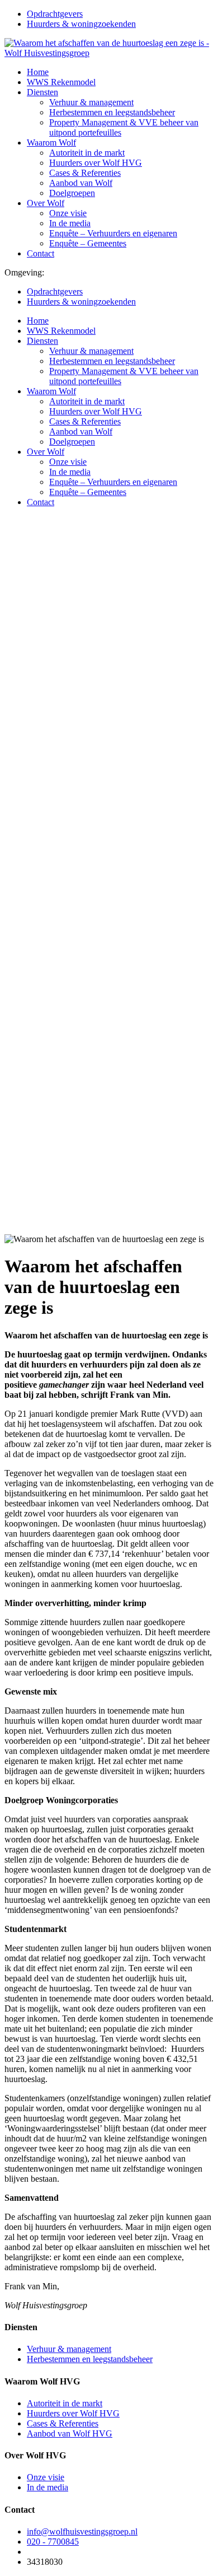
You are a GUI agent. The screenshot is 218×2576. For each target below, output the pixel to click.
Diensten (42, 92)
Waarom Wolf (51, 143)
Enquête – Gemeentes (88, 243)
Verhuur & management (91, 102)
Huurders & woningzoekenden (81, 24)
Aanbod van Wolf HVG (70, 2433)
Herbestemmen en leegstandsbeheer (112, 112)
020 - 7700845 (53, 2542)
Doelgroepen (72, 193)
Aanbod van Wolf (81, 183)
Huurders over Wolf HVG (96, 163)
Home (38, 72)
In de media (70, 223)
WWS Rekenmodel (61, 82)
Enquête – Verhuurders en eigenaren (113, 233)
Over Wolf (46, 203)
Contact (41, 253)
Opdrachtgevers (55, 14)
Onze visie (68, 213)
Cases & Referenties (85, 173)
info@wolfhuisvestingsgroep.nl (82, 2531)
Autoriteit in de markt (87, 153)
